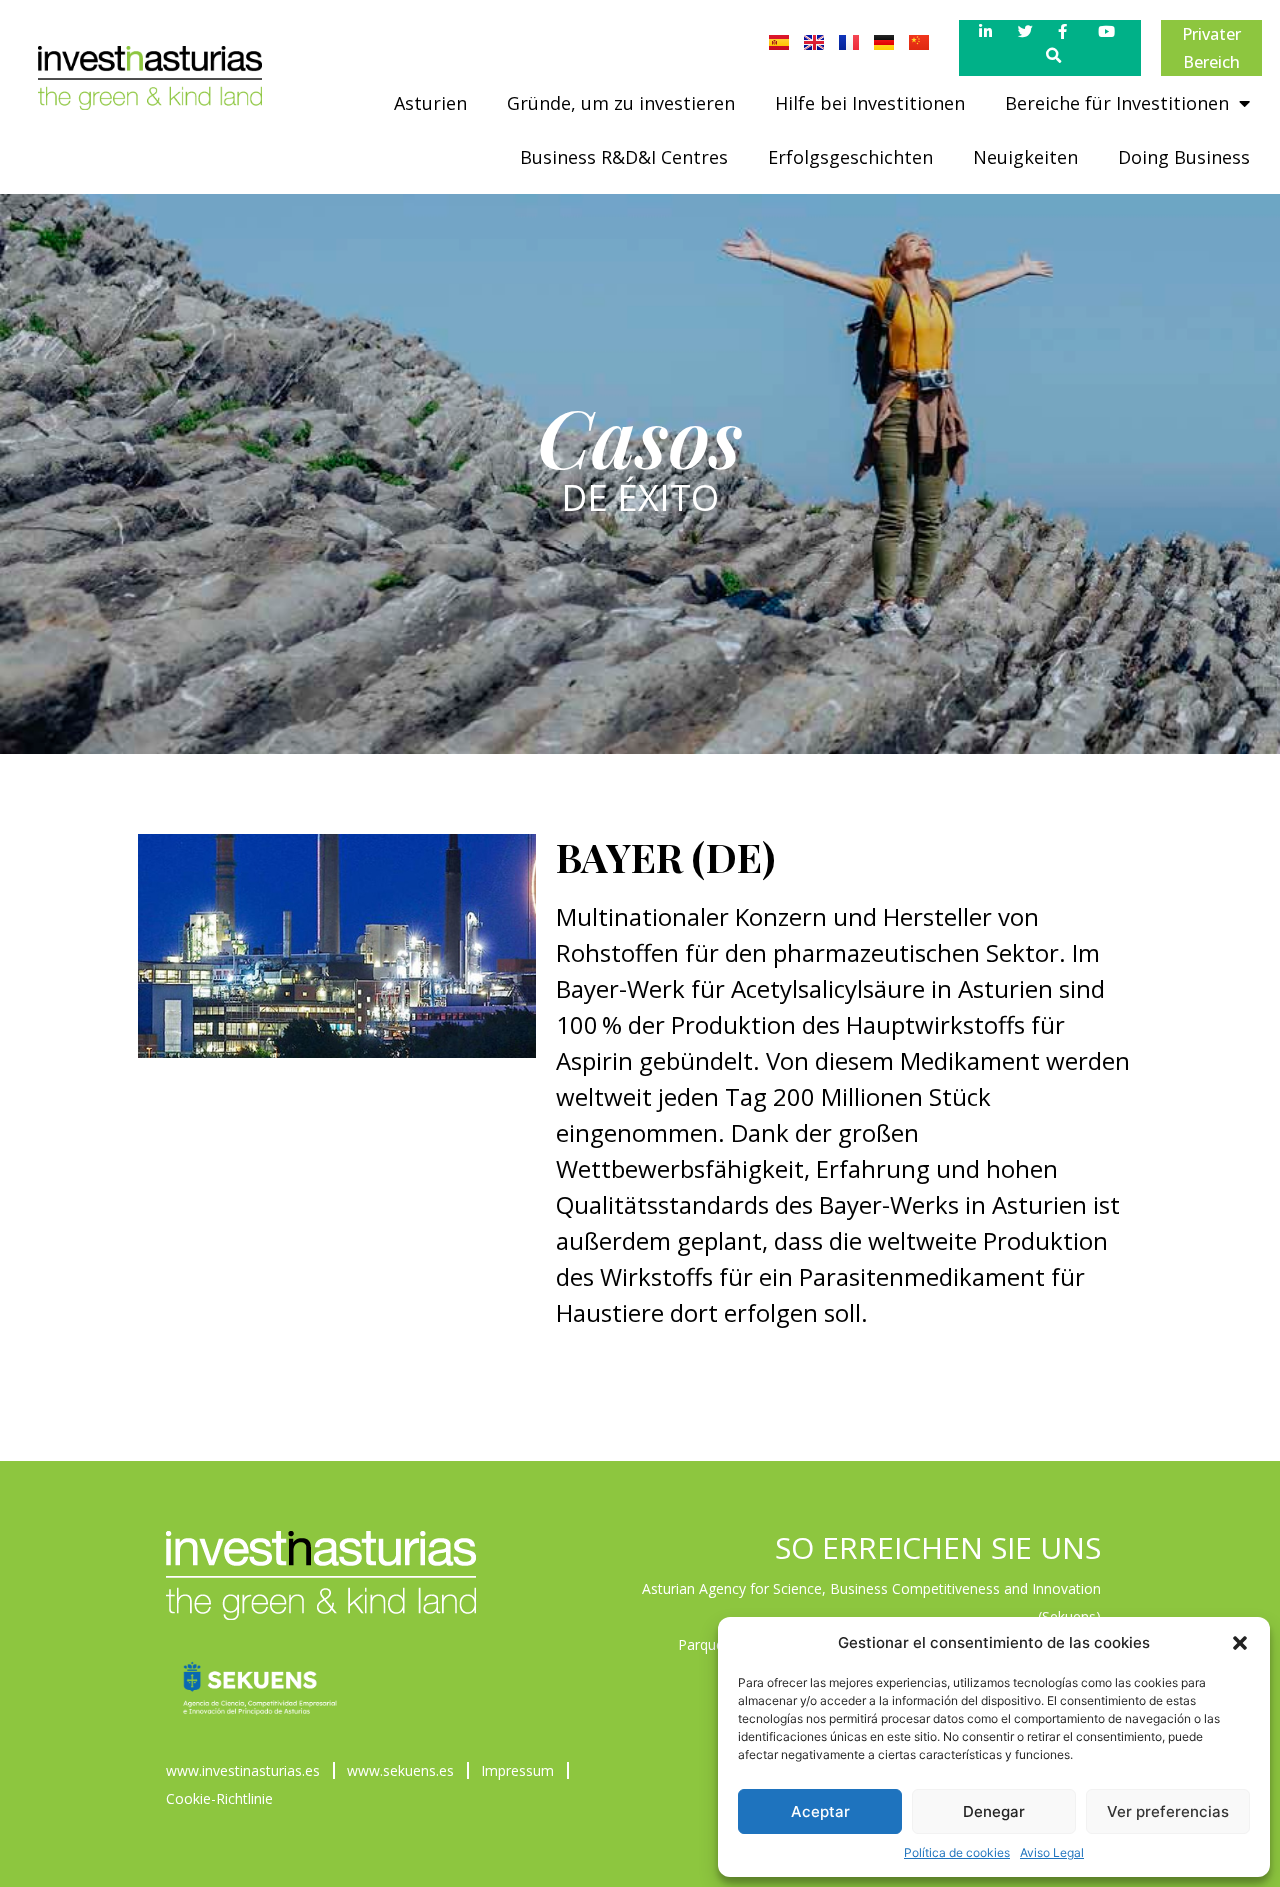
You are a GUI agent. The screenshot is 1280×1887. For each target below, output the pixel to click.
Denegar (994, 1811)
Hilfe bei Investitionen (870, 103)
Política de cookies (957, 1852)
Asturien (430, 103)
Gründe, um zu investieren (621, 103)
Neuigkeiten (1025, 157)
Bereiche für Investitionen (1117, 103)
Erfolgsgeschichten (850, 157)
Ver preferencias (1168, 1811)
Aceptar (820, 1811)
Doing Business (1184, 157)
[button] (1240, 1643)
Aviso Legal (1052, 1852)
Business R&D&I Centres (624, 157)
